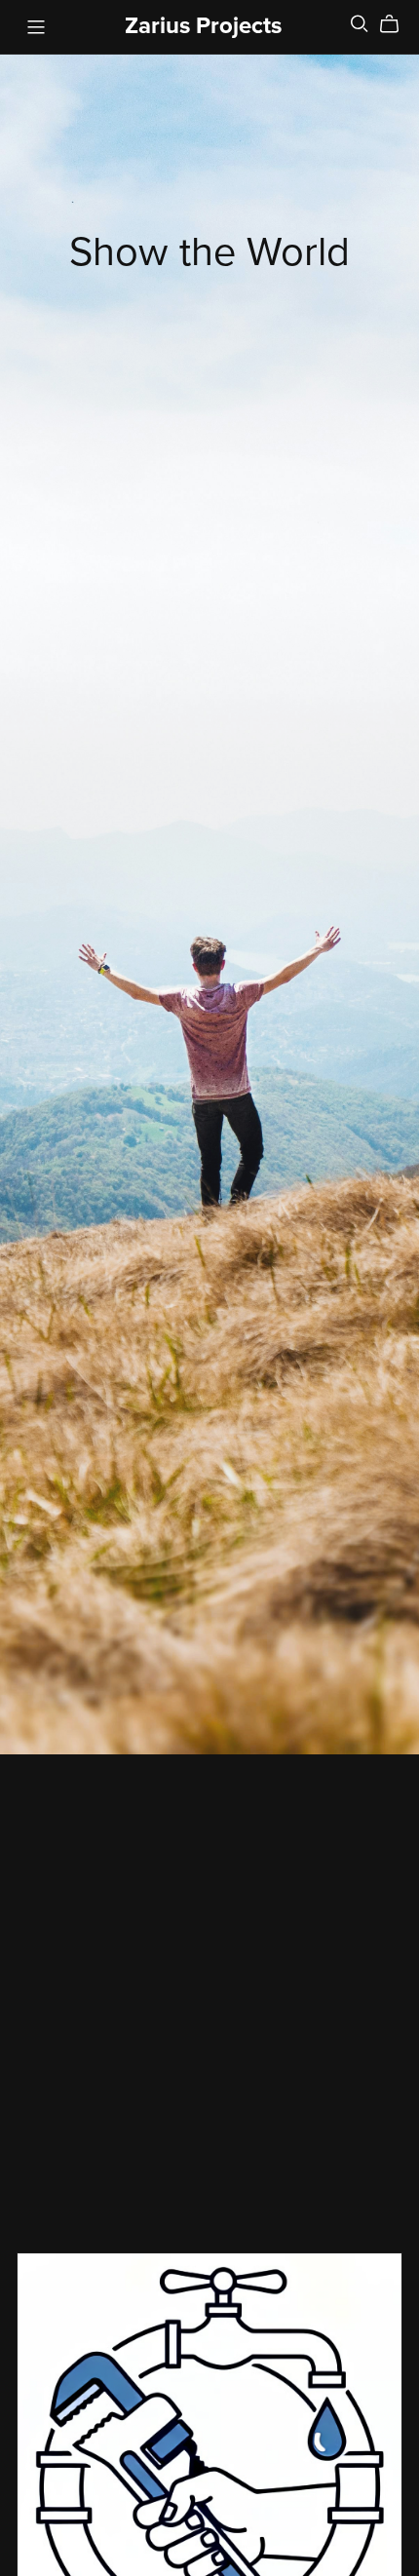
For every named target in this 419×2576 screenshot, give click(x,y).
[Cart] (397, 24)
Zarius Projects (203, 26)
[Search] (360, 24)
